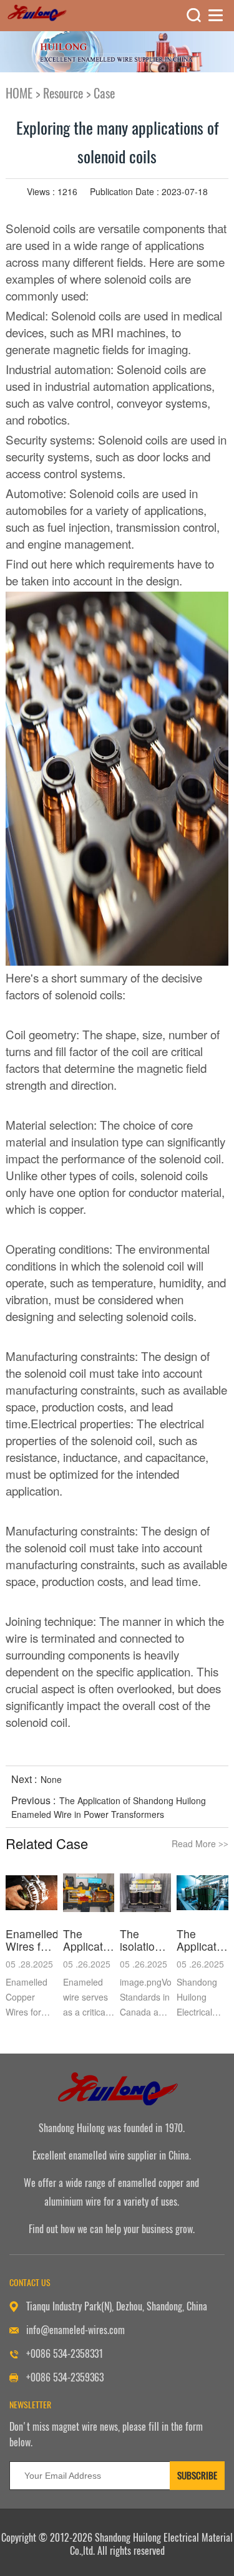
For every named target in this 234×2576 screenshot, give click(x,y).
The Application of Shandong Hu (89, 1940)
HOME (19, 93)
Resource (63, 93)
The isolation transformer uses (146, 1940)
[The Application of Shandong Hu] (89, 1893)
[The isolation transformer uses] (146, 1893)
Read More (200, 1843)
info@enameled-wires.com (76, 2330)
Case (104, 93)
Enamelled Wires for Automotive (32, 1940)
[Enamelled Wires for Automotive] (32, 1893)
